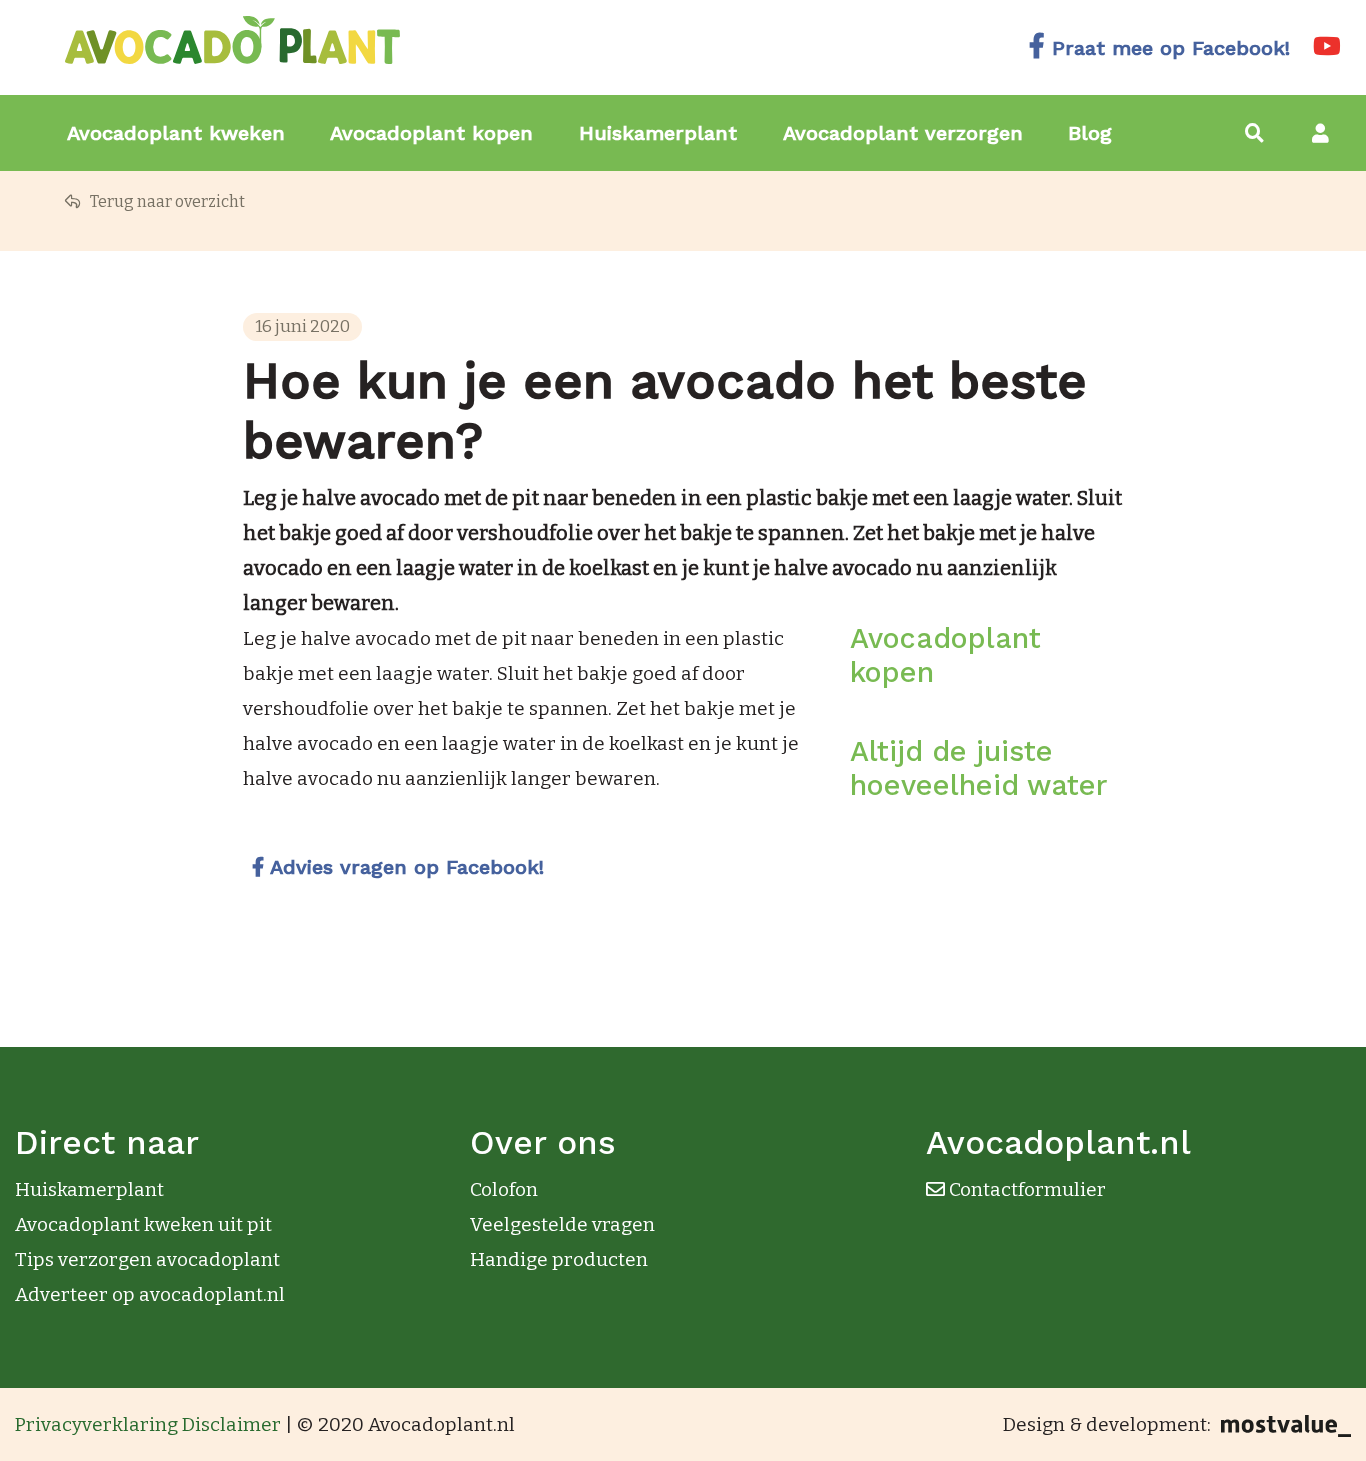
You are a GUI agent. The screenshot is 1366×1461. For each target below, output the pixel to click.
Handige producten (559, 1259)
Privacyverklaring (96, 1424)
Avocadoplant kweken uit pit (143, 1224)
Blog (1090, 133)
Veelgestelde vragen (562, 1224)
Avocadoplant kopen (431, 133)
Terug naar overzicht (166, 201)
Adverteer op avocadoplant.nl (150, 1294)
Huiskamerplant (658, 133)
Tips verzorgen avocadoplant (147, 1259)
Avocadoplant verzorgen (903, 133)
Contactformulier (1025, 1189)
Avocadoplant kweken (176, 133)
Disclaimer (231, 1424)
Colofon (504, 1189)
